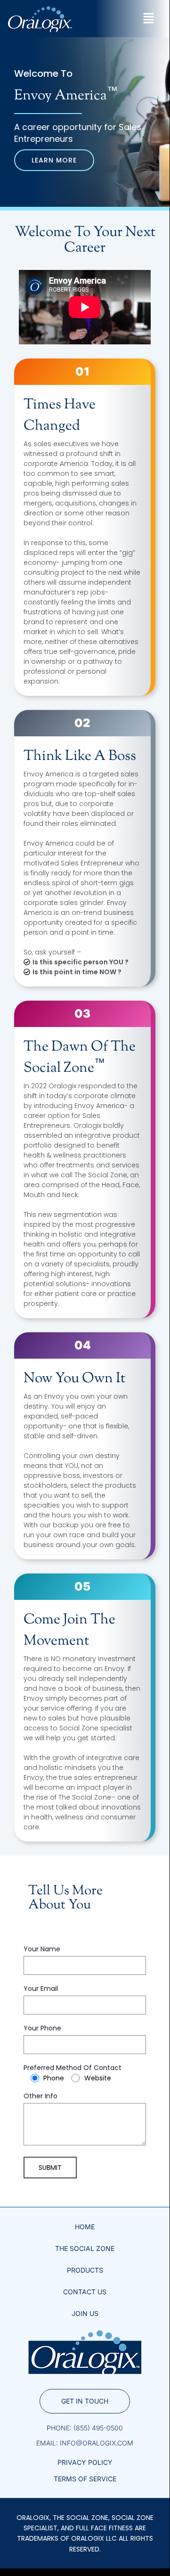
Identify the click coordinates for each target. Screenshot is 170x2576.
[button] (148, 19)
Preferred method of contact (73, 2073)
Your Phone (42, 2029)
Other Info (40, 2097)
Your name (42, 1950)
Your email (41, 1989)
